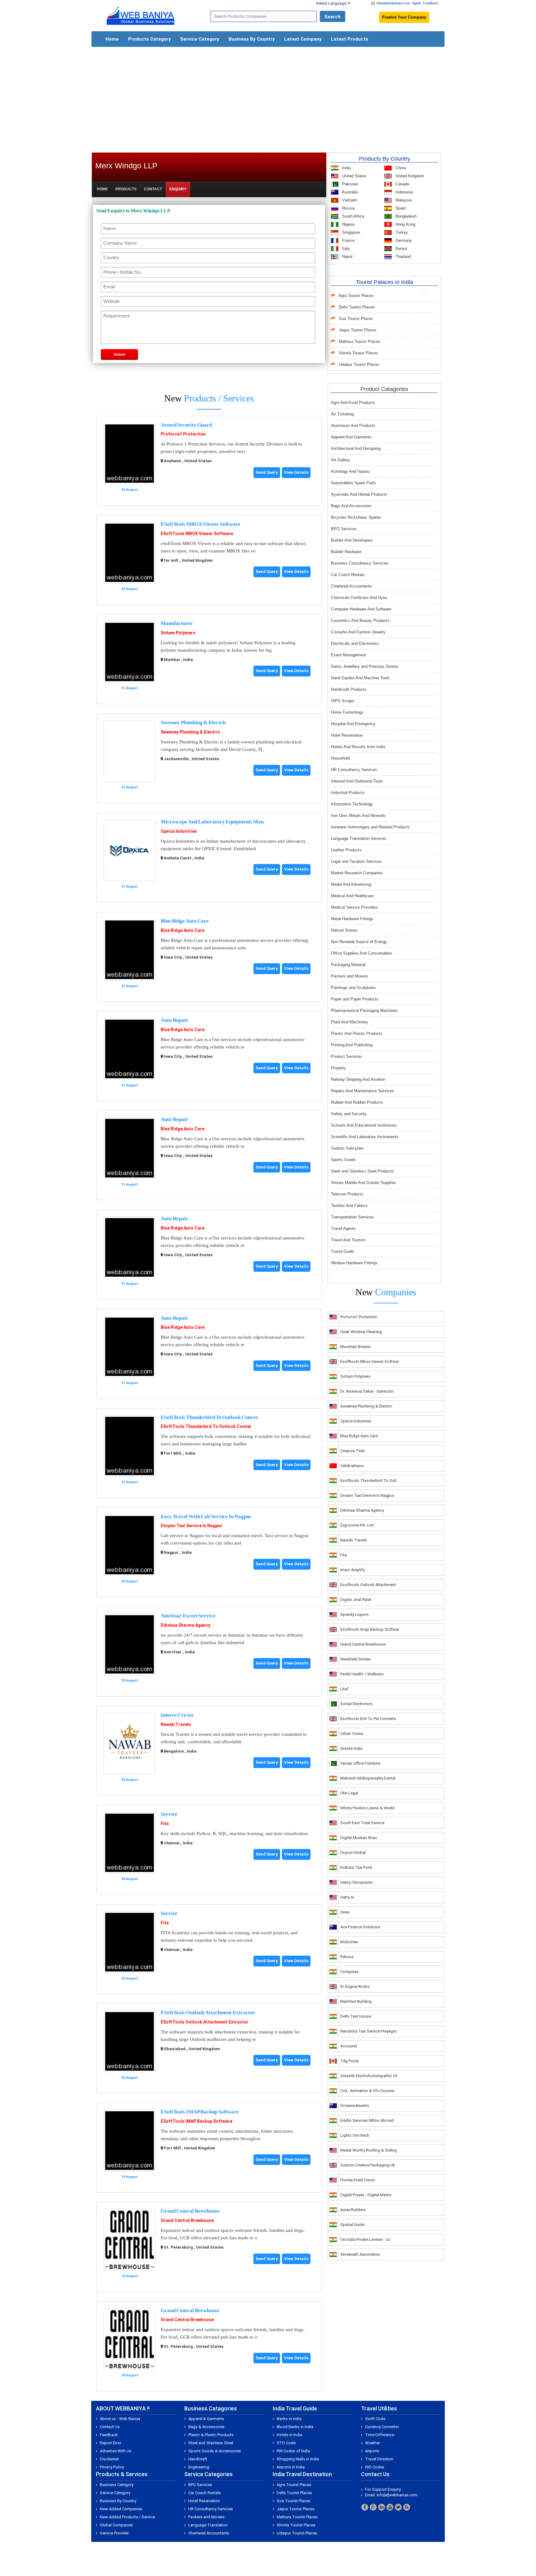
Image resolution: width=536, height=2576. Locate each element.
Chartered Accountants (351, 586)
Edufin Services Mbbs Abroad (367, 2120)
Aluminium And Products (353, 426)
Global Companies (116, 2525)
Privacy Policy (112, 2467)
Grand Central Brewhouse (190, 2211)
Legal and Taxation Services (356, 861)
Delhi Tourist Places (357, 307)
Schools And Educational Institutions (364, 1125)
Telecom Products (347, 1194)
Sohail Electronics (356, 1704)
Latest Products (350, 39)
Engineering (199, 2467)
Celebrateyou (352, 1466)
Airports (372, 2451)
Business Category (117, 2485)
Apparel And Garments (351, 437)
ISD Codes (375, 2467)
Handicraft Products (349, 689)
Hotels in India (289, 2435)
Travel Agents (343, 1228)
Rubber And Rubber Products (357, 1102)
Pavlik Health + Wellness (362, 1674)
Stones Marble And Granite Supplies (364, 1183)
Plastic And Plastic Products (357, 1033)
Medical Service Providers (355, 907)
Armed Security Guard (186, 425)
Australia (349, 192)
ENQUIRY (178, 189)
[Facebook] (365, 2507)
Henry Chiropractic (357, 1882)
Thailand (402, 257)
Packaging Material (348, 965)
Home (112, 39)
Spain (400, 208)
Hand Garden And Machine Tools (360, 678)
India (346, 168)
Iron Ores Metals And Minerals (358, 816)
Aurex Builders (353, 2210)
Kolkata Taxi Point (356, 1867)
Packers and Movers (350, 976)
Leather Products (346, 850)
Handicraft (198, 2459)
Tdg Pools (350, 2061)
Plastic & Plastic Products (211, 2435)
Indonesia (404, 192)
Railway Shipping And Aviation (358, 1079)
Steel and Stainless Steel (211, 2443)
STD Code (286, 2443)
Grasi (345, 1912)
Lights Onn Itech (355, 2135)
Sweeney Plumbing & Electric (194, 723)
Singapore (351, 232)
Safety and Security (349, 1114)
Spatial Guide (352, 2225)
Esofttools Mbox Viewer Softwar (370, 1361)
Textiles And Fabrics (349, 1206)
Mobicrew (349, 1942)
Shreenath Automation (360, 2254)
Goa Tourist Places (356, 319)
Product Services (346, 1056)
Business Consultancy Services (360, 563)
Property (339, 1068)
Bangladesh (405, 216)
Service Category (200, 39)
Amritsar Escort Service (188, 1616)
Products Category (150, 39)
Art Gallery (341, 460)
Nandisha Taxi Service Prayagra (368, 2031)
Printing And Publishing (352, 1045)
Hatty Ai (347, 1897)
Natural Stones (344, 930)
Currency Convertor (382, 2427)
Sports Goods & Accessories (215, 2451)
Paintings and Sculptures (353, 988)
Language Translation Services (359, 838)
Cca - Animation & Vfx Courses (367, 2091)
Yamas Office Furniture (360, 1763)
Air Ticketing (342, 414)
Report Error (111, 2443)
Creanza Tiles (353, 1451)
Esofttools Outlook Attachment (368, 1585)
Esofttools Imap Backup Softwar (370, 1629)
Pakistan (349, 184)
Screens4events (355, 2106)
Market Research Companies (357, 873)
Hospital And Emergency (353, 724)
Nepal (347, 257)
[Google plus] (373, 2507)
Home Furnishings (347, 712)
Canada (402, 184)
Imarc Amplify (353, 1570)
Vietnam (349, 200)
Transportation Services (352, 1217)
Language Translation (208, 2525)
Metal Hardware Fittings (352, 919)
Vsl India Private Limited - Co (365, 2239)
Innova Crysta (177, 1715)
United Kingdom (409, 176)
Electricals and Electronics (355, 643)
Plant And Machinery (350, 1022)
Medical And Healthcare (352, 896)
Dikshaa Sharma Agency (185, 1625)
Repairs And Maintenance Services (362, 1091)
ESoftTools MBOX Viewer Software (201, 524)
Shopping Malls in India (298, 2459)
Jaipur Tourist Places (358, 330)
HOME (102, 189)
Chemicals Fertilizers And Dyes (359, 598)
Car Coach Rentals (348, 575)
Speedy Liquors (355, 1614)
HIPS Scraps (343, 701)
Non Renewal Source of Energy (359, 942)
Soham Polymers (178, 633)
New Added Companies (121, 2509)
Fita (165, 1824)
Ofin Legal (349, 1793)
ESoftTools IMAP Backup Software (200, 2112)
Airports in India (291, 2467)
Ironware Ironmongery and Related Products (370, 827)
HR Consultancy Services (354, 770)
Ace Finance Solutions (360, 1927)
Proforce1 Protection (183, 434)
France (348, 240)
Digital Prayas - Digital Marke (366, 2195)
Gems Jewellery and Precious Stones (365, 666)
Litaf (344, 1689)
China (400, 168)
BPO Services (344, 529)
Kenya (401, 248)
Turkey (401, 232)
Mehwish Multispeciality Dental (368, 1778)
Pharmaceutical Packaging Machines (364, 1011)
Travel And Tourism (348, 1240)
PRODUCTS (126, 189)
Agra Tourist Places (356, 296)
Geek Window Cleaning (361, 1332)
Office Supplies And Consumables (362, 953)
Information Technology (352, 804)
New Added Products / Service (127, 2517)
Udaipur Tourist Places (359, 364)
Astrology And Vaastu (350, 471)
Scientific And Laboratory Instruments (365, 1137)
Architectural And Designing (356, 448)
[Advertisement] (268, 97)
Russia (348, 208)
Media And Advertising (351, 884)
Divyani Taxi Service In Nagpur (192, 1526)
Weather (373, 2443)
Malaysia (403, 200)
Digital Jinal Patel (356, 1600)
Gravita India (351, 1748)
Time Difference (380, 2435)
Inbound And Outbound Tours (357, 781)
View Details (296, 472)
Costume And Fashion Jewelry (358, 632)
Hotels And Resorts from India (358, 747)
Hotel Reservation (347, 735)
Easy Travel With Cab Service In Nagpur (206, 1516)
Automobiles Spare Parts (353, 483)
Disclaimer (109, 2459)
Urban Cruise (352, 1734)
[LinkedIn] (382, 2507)
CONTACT (153, 189)
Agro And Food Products (353, 403)
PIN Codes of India (293, 2451)
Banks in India (289, 2419)
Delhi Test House (356, 2016)
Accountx (349, 2046)
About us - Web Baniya (120, 2419)
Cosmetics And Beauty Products (360, 621)
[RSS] (407, 2507)
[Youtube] (390, 2507)
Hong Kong (405, 224)
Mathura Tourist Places (360, 341)
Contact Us (110, 2427)
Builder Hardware (346, 552)
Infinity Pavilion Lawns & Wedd (367, 1808)
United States (354, 176)
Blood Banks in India (295, 2427)
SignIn (417, 3)
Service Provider (114, 2533)
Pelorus (347, 1957)
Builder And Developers (352, 540)
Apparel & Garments (206, 2419)
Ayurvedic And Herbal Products (359, 494)
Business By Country (252, 39)
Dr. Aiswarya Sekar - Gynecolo (367, 1391)
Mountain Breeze (355, 1347)
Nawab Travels (176, 1724)
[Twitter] (398, 2507)
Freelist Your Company (404, 17)
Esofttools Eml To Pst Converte (368, 1719)
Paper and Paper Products (355, 999)
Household (340, 758)
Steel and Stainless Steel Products (362, 1171)
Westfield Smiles (355, 1659)
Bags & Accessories (206, 2427)
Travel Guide (342, 1251)
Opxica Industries (179, 831)
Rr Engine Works (355, 1986)
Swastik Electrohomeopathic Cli (369, 2076)
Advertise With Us (116, 2451)
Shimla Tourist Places (358, 353)
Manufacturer (177, 623)
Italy (345, 248)
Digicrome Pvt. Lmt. (357, 1525)
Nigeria (348, 224)
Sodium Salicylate (347, 1148)
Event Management (348, 655)
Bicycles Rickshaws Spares (356, 517)
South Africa (353, 216)
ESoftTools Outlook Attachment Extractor (208, 2013)
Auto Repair (174, 1020)
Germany (403, 240)
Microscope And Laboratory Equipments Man (212, 822)
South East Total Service (362, 1823)
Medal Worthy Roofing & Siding (368, 2150)
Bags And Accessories (351, 506)
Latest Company (303, 39)
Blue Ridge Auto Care (185, 921)
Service (169, 1814)
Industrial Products (348, 793)
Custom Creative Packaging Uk (368, 2165)
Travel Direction (379, 2459)
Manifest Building (356, 2001)
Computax (349, 1972)
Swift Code (375, 2419)
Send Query (267, 472)
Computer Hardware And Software (361, 609)
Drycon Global (353, 1853)
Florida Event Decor (358, 2180)
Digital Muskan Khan (359, 1838)
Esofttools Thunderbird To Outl (368, 1481)
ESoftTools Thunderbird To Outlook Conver (210, 1417)
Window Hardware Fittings (354, 1263)
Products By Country (384, 159)
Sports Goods (343, 1160)
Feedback (431, 3)
